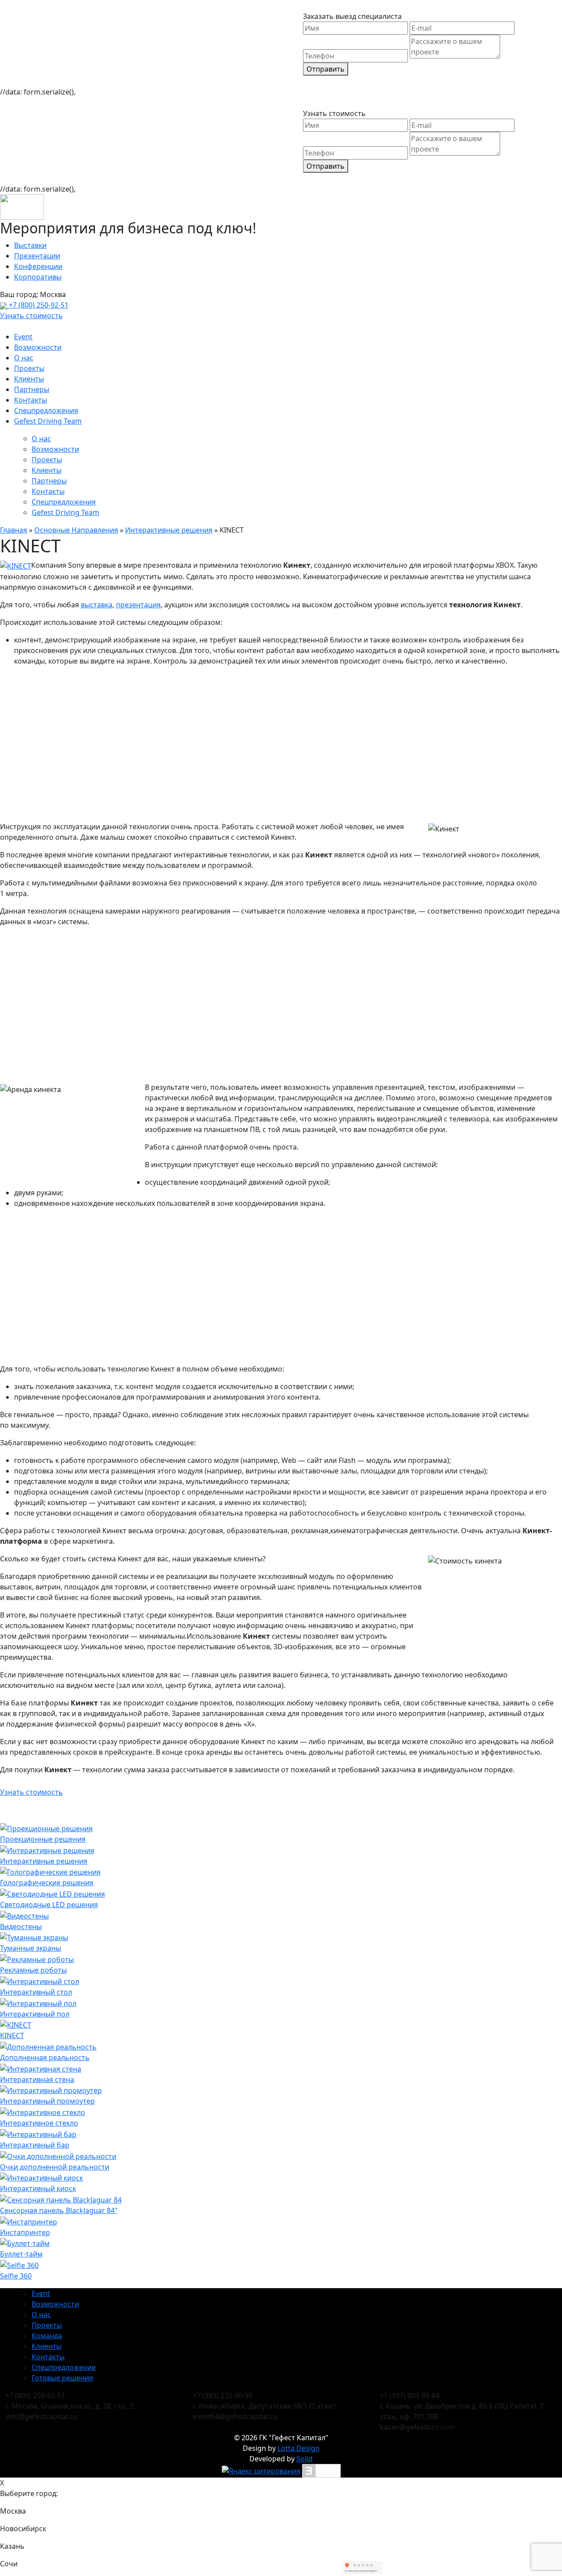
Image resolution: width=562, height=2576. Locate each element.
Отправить (326, 69)
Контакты (31, 400)
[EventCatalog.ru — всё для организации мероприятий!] (321, 2470)
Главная (14, 530)
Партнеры (32, 389)
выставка (97, 605)
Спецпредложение (64, 2367)
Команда (47, 2336)
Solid (304, 2459)
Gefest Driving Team (48, 421)
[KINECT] (16, 565)
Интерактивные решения (169, 530)
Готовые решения (62, 2378)
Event (23, 337)
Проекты (29, 368)
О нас (24, 358)
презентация (138, 605)
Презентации (37, 256)
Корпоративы (38, 277)
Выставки (30, 245)
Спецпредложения (46, 410)
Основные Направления (76, 530)
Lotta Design (299, 2448)
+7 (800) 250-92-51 (38, 305)
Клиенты (29, 379)
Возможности (38, 347)
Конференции (38, 266)
